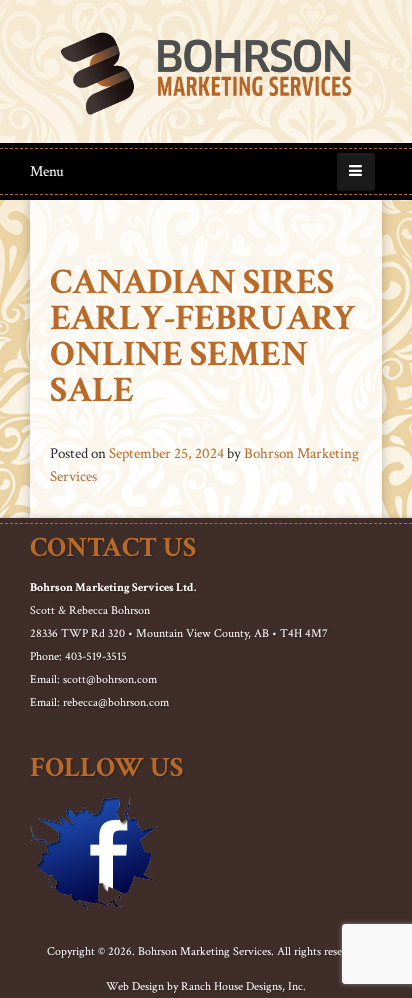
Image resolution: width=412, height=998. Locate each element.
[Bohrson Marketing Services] (206, 74)
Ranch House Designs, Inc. (243, 986)
